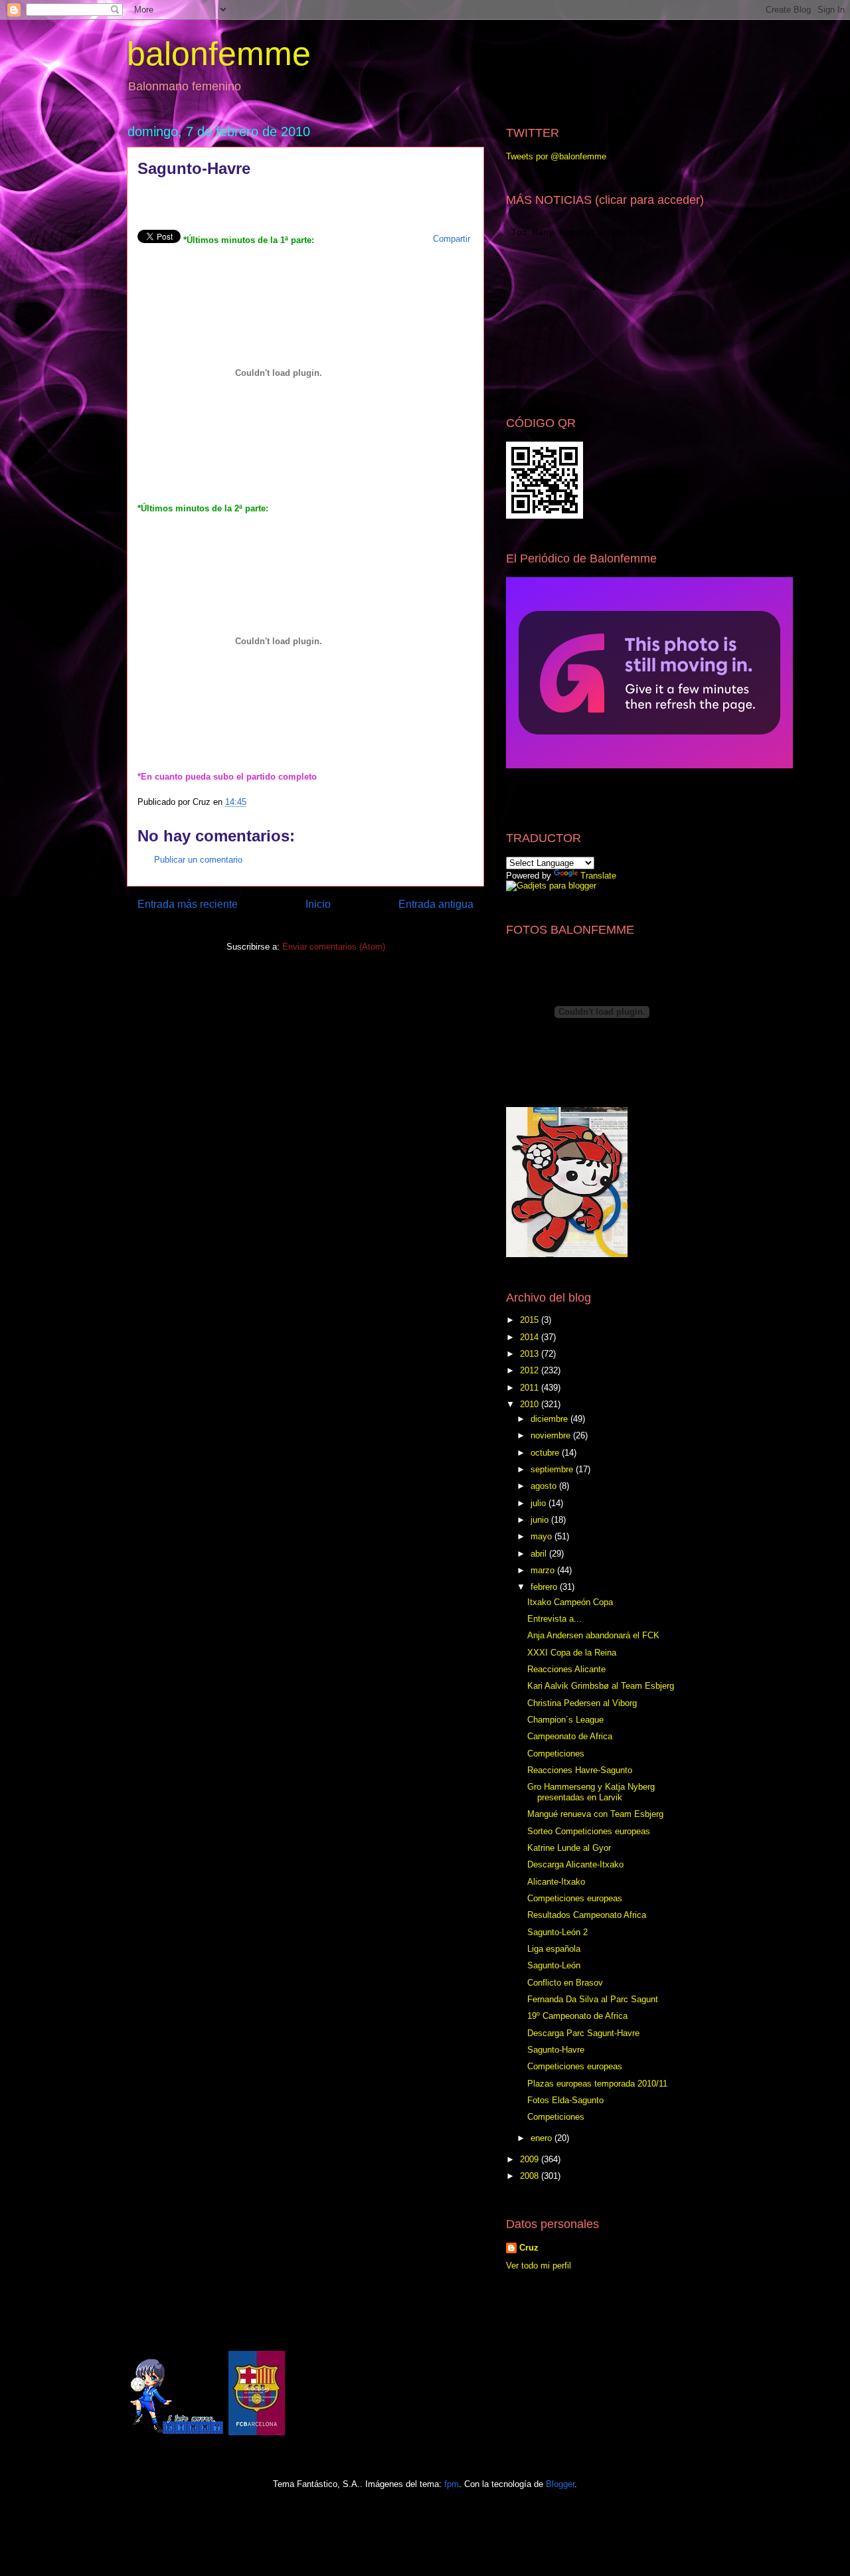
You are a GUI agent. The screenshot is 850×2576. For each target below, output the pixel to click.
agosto (545, 1486)
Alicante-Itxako (556, 1882)
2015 (531, 1320)
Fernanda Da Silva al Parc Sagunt (593, 1999)
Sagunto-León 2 (557, 1932)
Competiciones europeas (575, 1898)
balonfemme (219, 54)
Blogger (560, 2484)
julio (540, 1503)
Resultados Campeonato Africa (587, 1915)
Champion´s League (565, 1720)
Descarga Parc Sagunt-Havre (583, 2033)
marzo (544, 1570)
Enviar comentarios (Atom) (334, 947)
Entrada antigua (436, 904)
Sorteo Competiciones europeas (589, 1831)
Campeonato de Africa (570, 1736)
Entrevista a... (554, 1619)
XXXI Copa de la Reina (572, 1653)
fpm (452, 2484)
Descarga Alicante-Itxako (575, 1864)
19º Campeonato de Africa (577, 2016)
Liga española (554, 1949)
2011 (531, 1388)
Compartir (452, 239)
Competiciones (556, 1754)
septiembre (553, 1469)
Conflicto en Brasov (565, 1983)
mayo (543, 1536)
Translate (598, 876)
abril (540, 1554)
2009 (531, 2159)
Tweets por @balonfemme (556, 156)
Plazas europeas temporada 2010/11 (597, 2084)
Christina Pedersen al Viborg (582, 1703)
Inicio (318, 904)
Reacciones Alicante (566, 1669)
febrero (545, 1587)
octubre (546, 1453)
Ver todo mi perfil (539, 2266)
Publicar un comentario (198, 860)
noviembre (552, 1435)
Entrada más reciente (188, 904)
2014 (531, 1337)
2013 (531, 1354)
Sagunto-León (554, 1965)
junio (541, 1520)
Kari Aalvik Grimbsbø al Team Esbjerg (601, 1686)
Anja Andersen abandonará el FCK (593, 1635)
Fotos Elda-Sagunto (565, 2100)
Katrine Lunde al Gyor (569, 1848)
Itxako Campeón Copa (570, 1602)
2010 (531, 1404)
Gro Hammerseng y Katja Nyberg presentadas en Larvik (591, 1792)
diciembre (551, 1419)
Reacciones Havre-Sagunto (580, 1770)
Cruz (529, 2248)
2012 (531, 1370)
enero (543, 2138)
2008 (531, 2176)
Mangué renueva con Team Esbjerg (595, 1814)
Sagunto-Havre (556, 2050)
